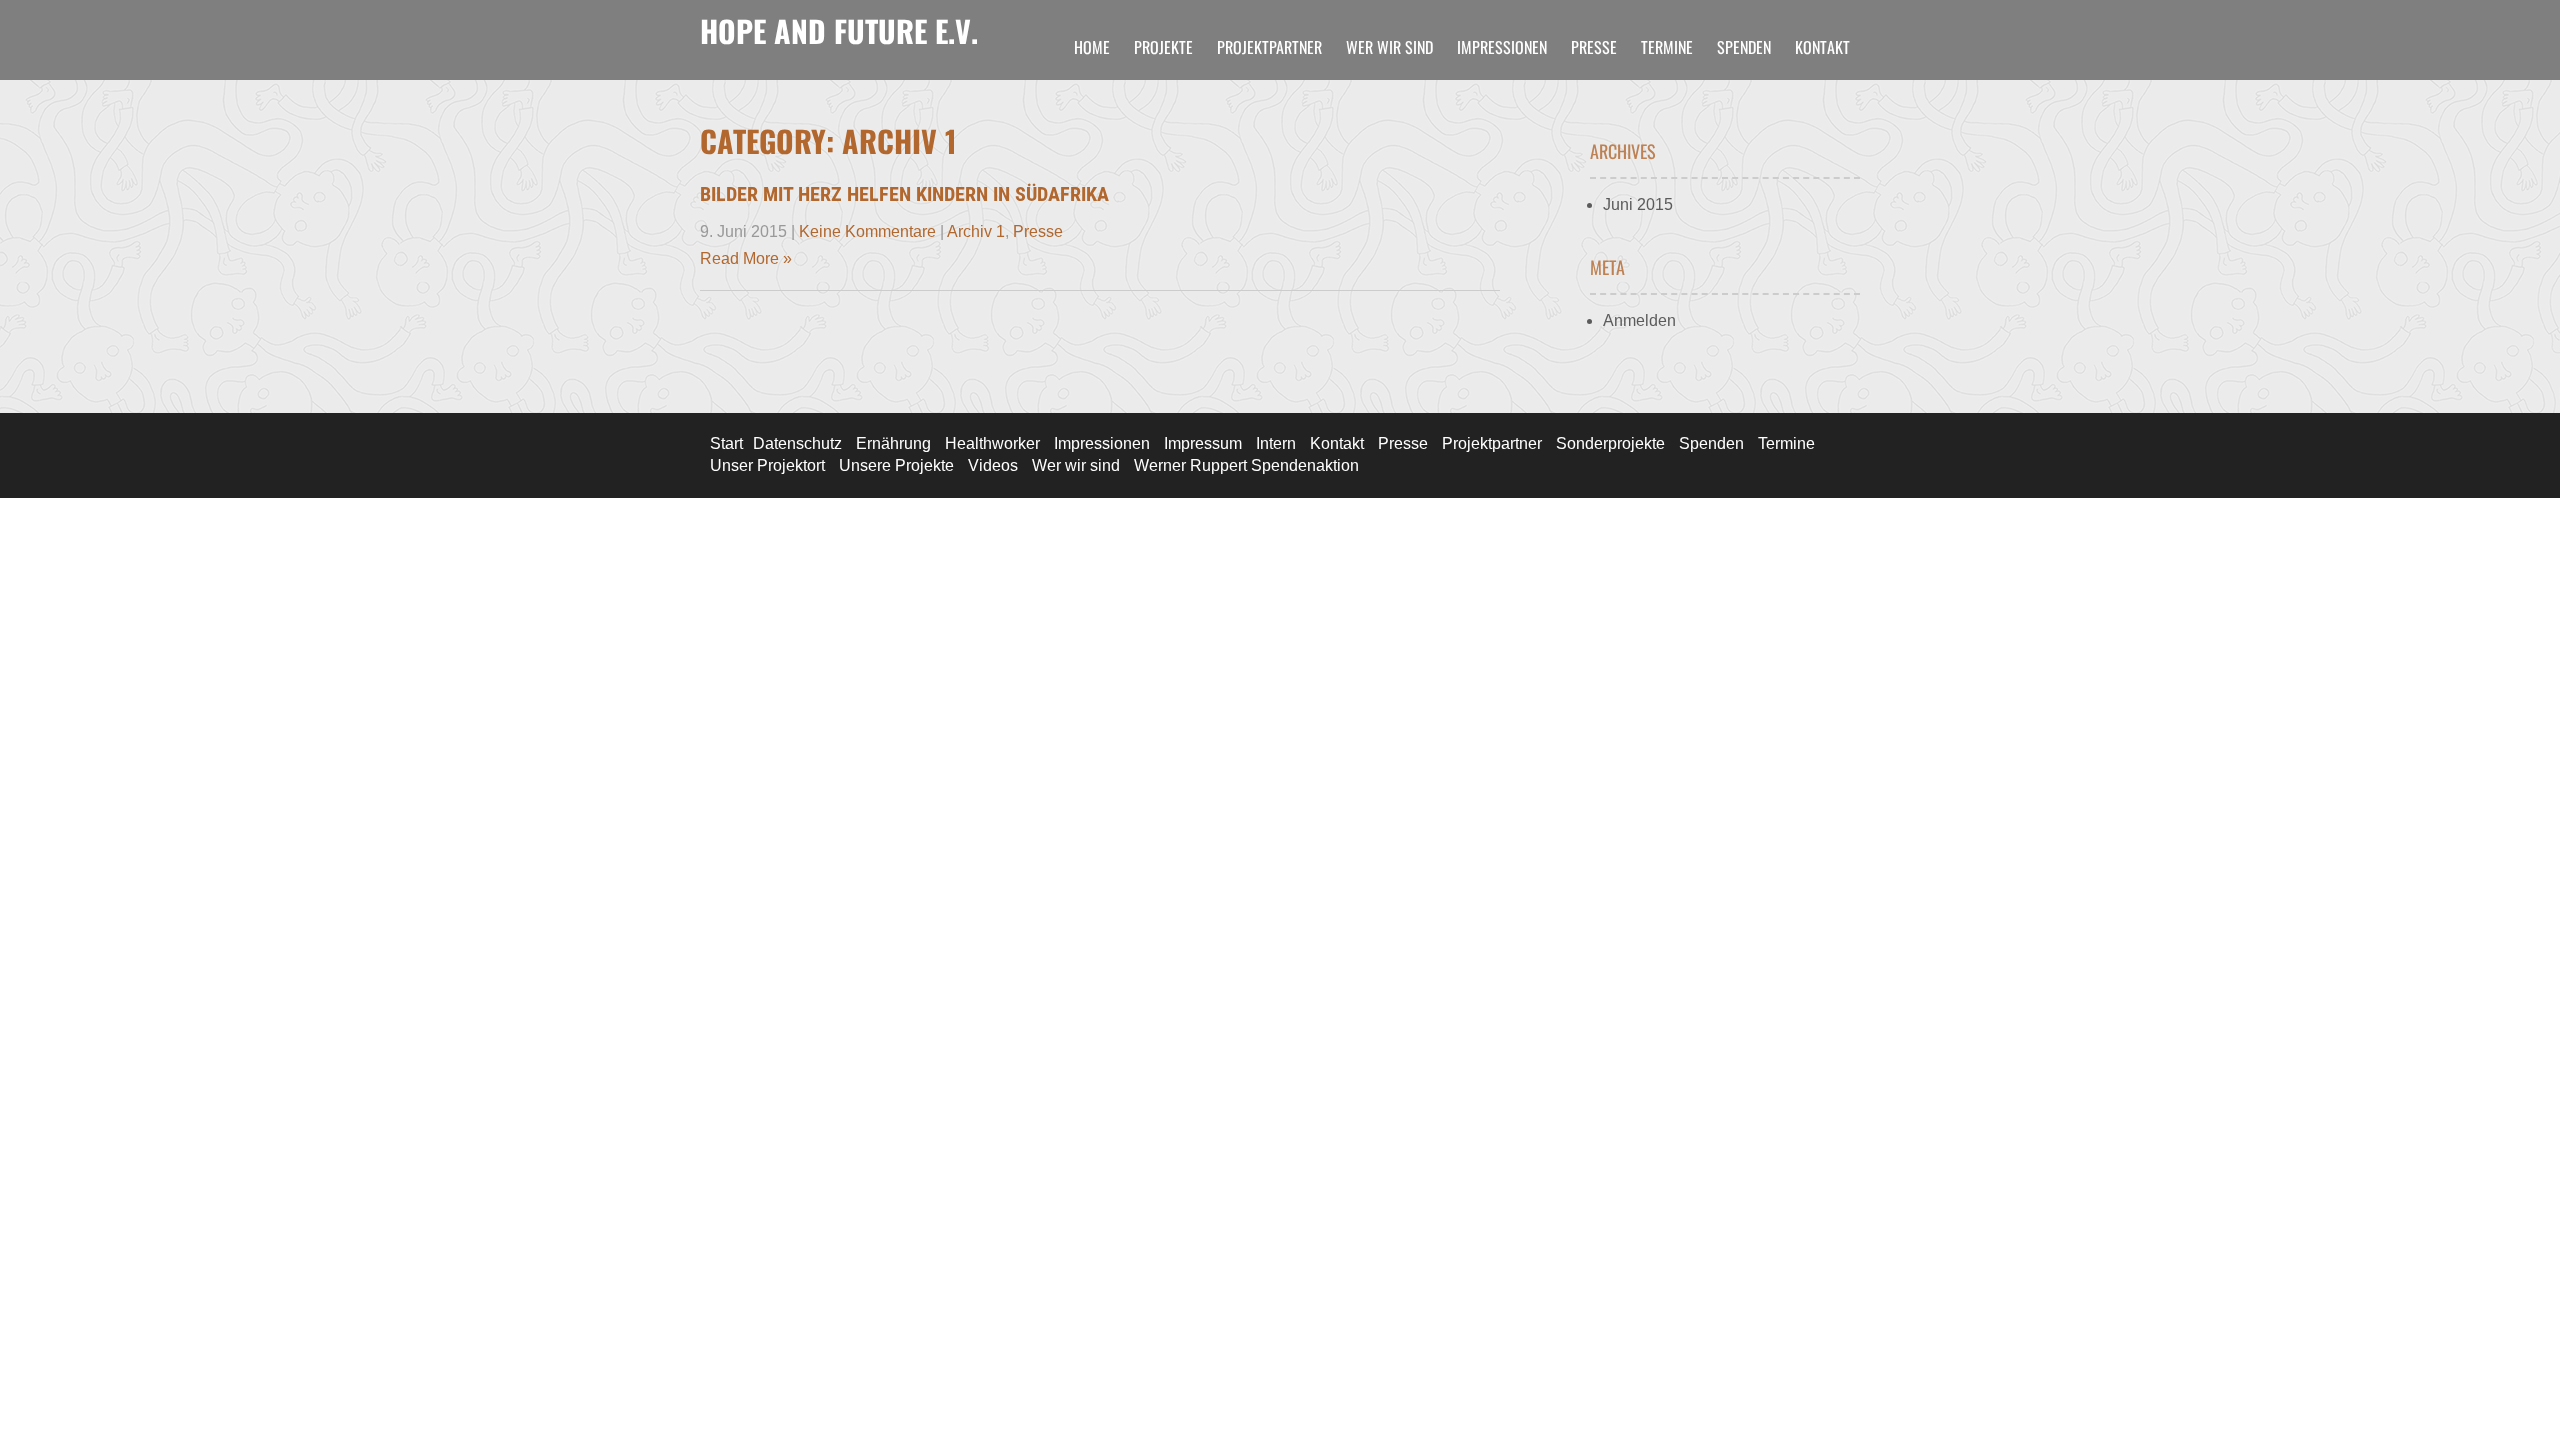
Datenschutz (797, 443)
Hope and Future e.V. (839, 30)
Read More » (746, 258)
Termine (1667, 47)
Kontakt (1822, 47)
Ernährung (893, 443)
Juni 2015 (1638, 204)
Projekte (1163, 47)
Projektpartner (1269, 47)
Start (726, 443)
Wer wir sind (1389, 47)
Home (1092, 47)
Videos (993, 465)
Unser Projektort (767, 465)
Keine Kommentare (867, 231)
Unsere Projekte (896, 465)
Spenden (1744, 47)
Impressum (1203, 443)
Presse (1594, 47)
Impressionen (1502, 47)
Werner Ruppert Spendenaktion (1246, 465)
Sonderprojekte (1610, 443)
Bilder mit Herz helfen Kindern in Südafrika (904, 194)
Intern (1276, 443)
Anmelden (1639, 320)
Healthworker (992, 443)
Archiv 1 (976, 231)
